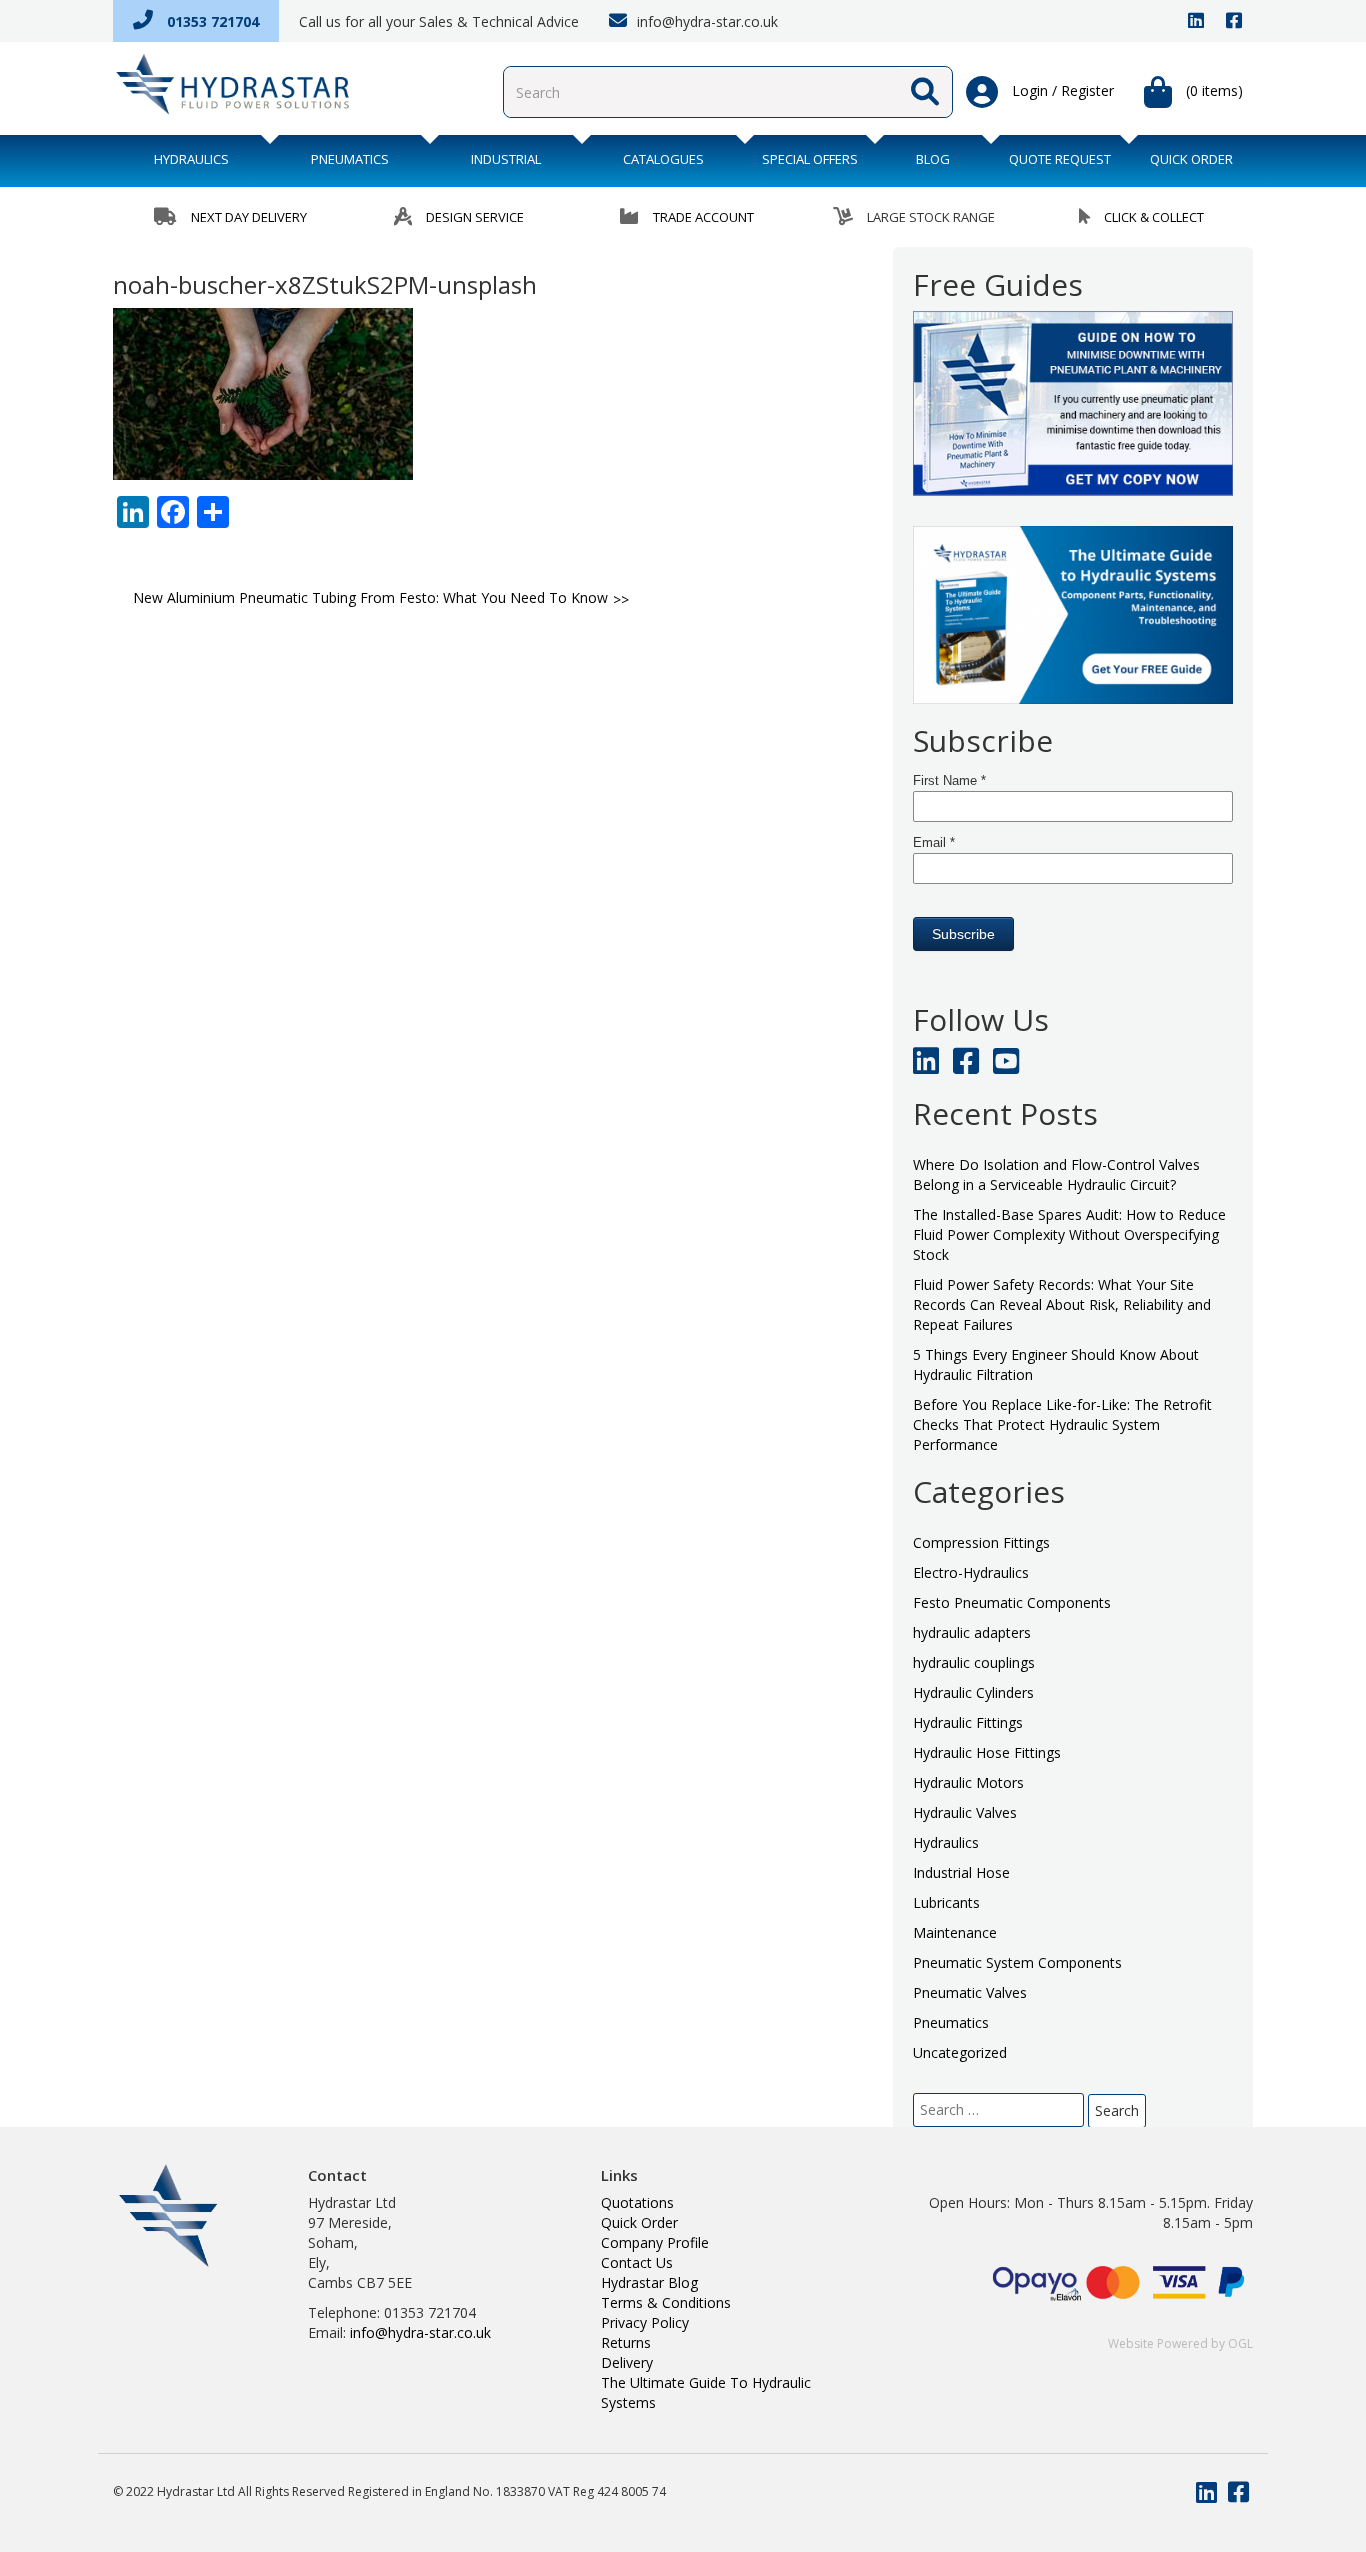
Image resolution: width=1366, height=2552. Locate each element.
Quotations (637, 2202)
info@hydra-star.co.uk (705, 21)
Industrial (506, 159)
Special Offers (810, 159)
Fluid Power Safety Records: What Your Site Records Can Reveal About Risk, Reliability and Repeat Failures (1062, 1304)
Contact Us (637, 2262)
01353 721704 (211, 21)
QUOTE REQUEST (1060, 159)
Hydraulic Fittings (968, 1722)
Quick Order (639, 2222)
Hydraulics (191, 159)
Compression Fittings (981, 1542)
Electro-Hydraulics (971, 1572)
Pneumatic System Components (1017, 1962)
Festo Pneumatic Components (1012, 1602)
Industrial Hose (961, 1872)
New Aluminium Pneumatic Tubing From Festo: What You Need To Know (370, 597)
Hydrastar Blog (649, 2282)
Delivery (627, 2362)
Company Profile (655, 2242)
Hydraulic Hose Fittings (987, 1752)
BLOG (933, 159)
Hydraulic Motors (968, 1782)
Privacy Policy (645, 2322)
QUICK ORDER (1191, 159)
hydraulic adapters (972, 1632)
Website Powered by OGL (1180, 2343)
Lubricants (946, 1902)
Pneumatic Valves (970, 1992)
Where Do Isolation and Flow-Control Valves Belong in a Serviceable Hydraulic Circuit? (1056, 1174)
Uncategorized (960, 2052)
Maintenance (955, 1932)
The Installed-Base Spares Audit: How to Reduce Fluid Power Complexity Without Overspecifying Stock (1069, 1234)
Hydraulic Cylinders (973, 1692)
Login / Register (1061, 90)
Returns (626, 2342)
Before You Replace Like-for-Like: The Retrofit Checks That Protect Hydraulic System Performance (1062, 1424)
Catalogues (663, 159)
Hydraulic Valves (965, 1812)
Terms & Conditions (666, 2302)
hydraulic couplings (974, 1662)
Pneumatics (350, 159)
